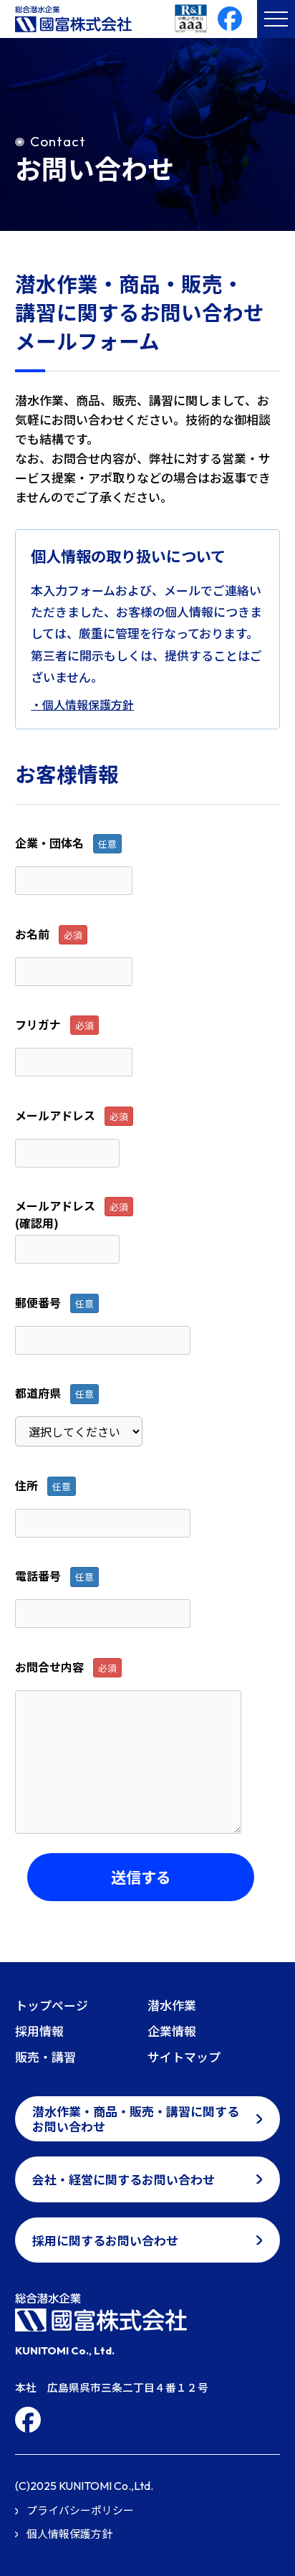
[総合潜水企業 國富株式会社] (112, 2312)
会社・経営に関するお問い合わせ (124, 2179)
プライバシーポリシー (80, 2510)
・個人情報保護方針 (82, 705)
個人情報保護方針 (69, 2533)
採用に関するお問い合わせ (105, 2240)
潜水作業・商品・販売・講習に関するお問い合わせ (136, 2118)
